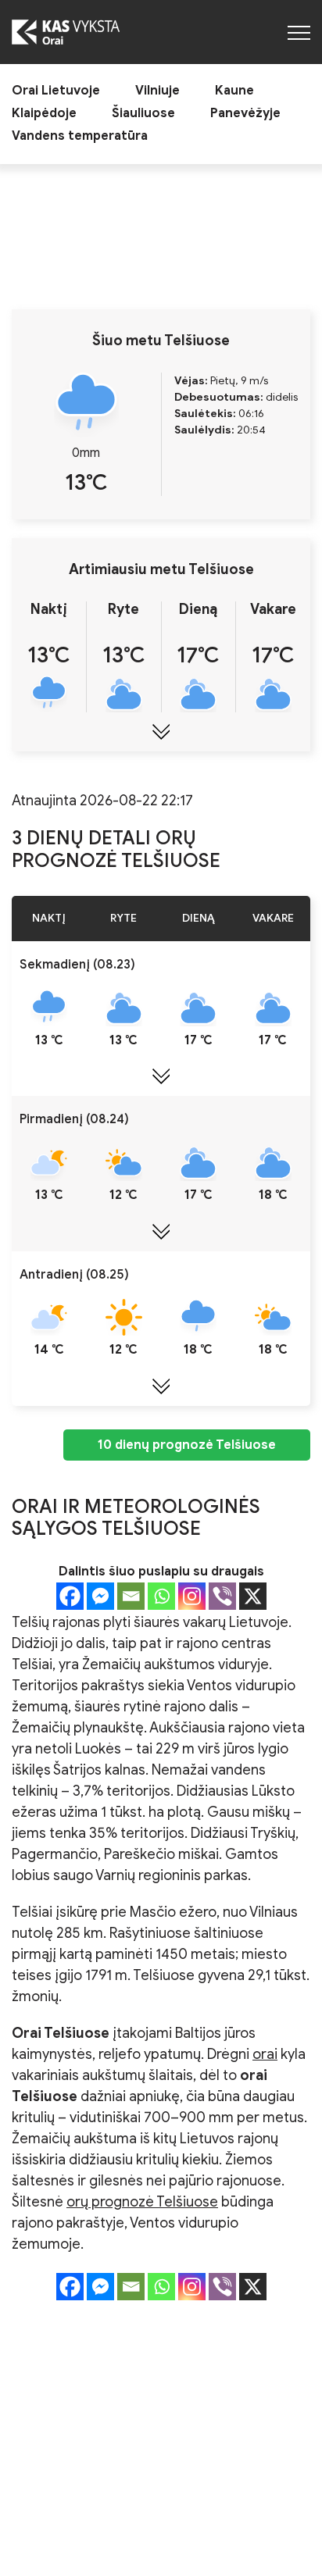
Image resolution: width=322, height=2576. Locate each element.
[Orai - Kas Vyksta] (66, 32)
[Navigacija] (299, 32)
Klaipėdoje (44, 114)
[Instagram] (192, 1596)
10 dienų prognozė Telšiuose (187, 1445)
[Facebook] (70, 1596)
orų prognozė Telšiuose (142, 2202)
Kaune (234, 91)
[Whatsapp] (161, 1596)
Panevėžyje (245, 114)
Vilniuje (157, 91)
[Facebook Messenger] (100, 1596)
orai (265, 2054)
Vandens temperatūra (80, 136)
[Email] (131, 1596)
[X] (253, 1596)
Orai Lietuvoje (56, 91)
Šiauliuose (143, 114)
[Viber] (222, 1596)
